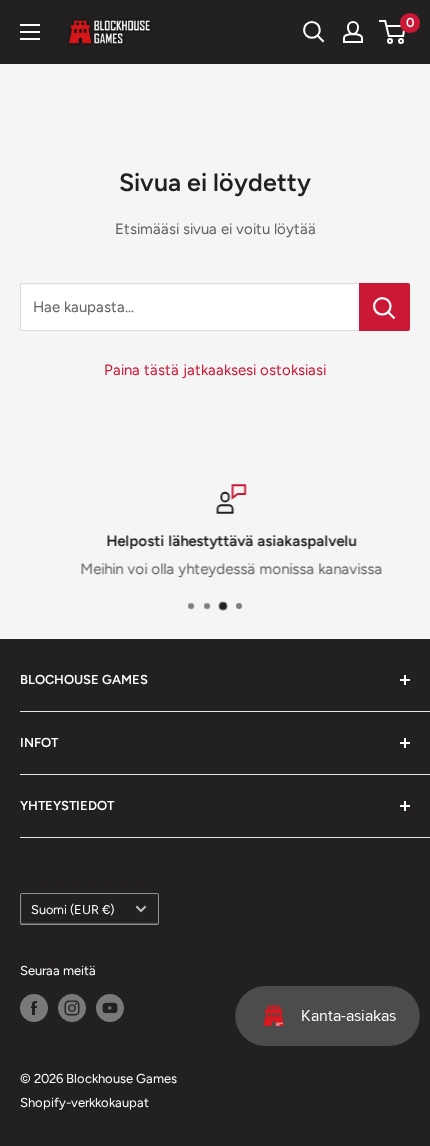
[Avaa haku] (314, 32)
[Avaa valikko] (30, 32)
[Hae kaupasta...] (384, 307)
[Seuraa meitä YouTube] (110, 1008)
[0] (393, 32)
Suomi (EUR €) (72, 909)
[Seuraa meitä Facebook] (34, 1008)
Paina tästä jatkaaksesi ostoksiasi (215, 370)
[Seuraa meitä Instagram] (72, 1008)
